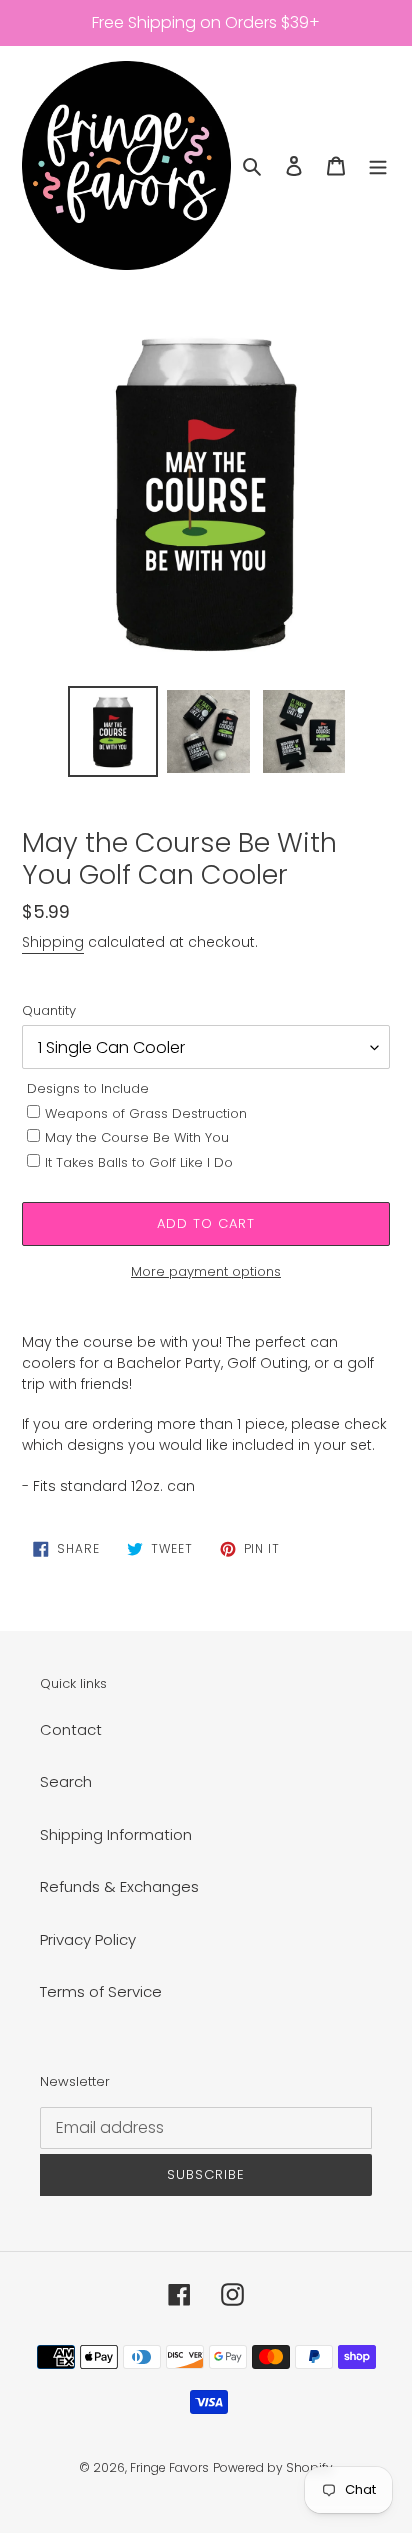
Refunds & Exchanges (119, 1886)
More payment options (206, 1271)
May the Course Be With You (137, 1137)
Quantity (49, 1010)
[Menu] (378, 165)
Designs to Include (88, 1088)
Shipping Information (116, 1834)
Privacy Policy (88, 1939)
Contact (71, 1729)
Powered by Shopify (273, 2467)
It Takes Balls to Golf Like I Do (139, 1162)
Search (66, 1781)
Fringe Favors (169, 2467)
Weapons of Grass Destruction (146, 1113)
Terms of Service (101, 1991)
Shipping (53, 942)
